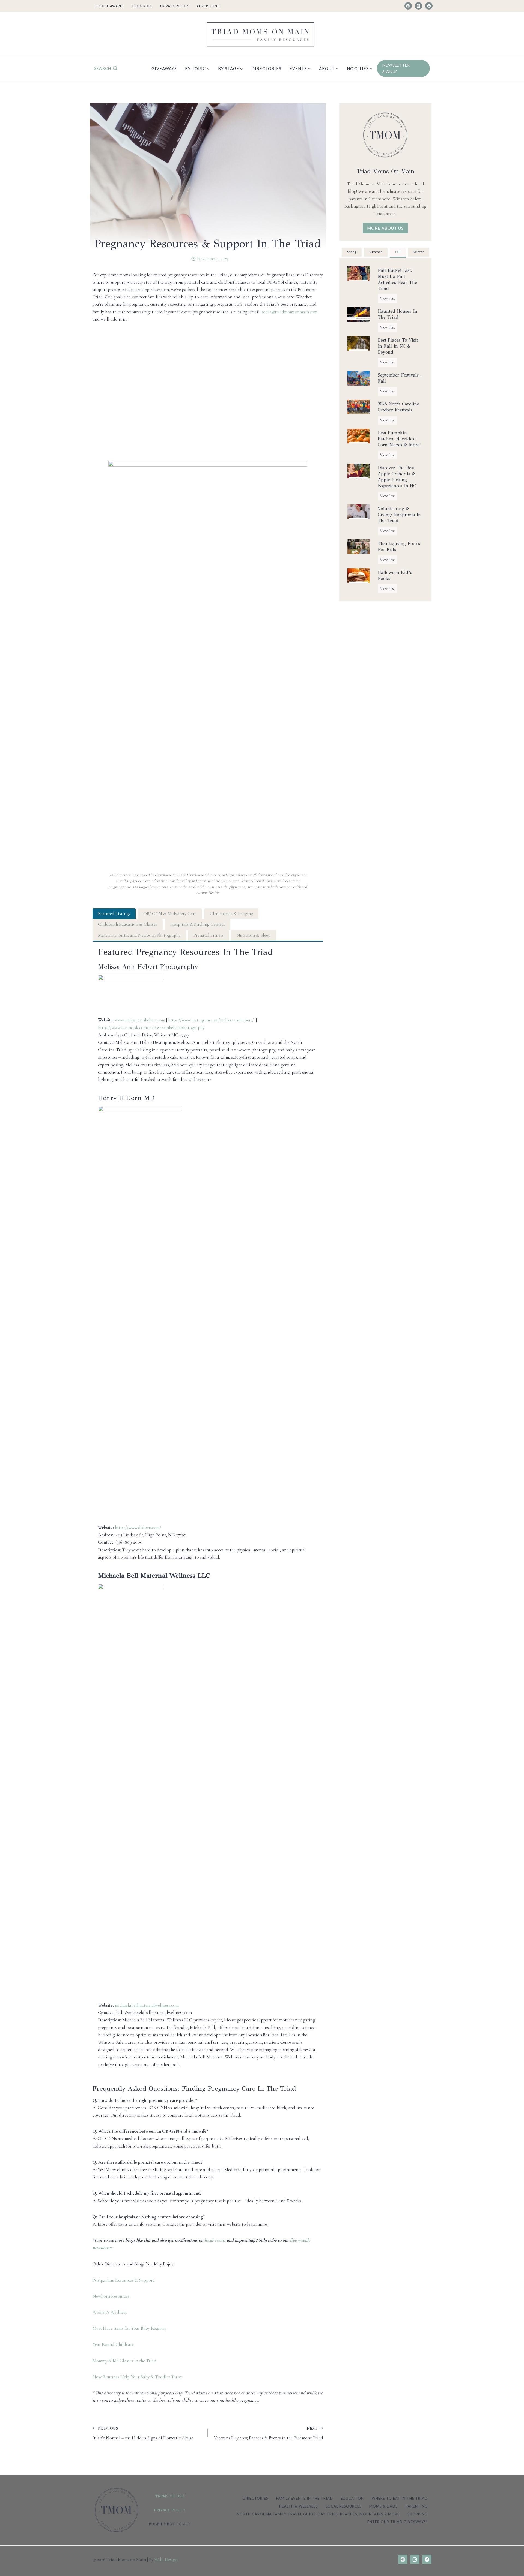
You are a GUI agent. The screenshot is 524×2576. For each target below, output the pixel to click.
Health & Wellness (299, 2506)
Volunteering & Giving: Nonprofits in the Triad (399, 515)
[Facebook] (429, 6)
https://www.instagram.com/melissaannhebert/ (211, 1020)
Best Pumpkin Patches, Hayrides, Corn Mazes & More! (399, 439)
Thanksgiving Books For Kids (399, 547)
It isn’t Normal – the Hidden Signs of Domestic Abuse (143, 2433)
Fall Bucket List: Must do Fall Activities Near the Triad (397, 279)
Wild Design (166, 2560)
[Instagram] (419, 6)
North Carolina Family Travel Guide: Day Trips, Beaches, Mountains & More (318, 2514)
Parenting (417, 2506)
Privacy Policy (174, 6)
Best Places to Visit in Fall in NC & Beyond (398, 346)
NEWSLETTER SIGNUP (396, 68)
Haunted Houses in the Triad (398, 314)
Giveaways (164, 68)
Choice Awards (110, 6)
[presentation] (358, 273)
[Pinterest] (408, 6)
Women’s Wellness (110, 2312)
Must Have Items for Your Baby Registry (129, 2328)
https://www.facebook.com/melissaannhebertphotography (151, 1028)
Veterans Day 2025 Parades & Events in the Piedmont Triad (268, 2433)
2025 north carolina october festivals (399, 407)
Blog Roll (142, 6)
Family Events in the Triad (305, 2498)
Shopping (418, 2514)
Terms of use (170, 2496)
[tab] (114, 914)
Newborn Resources (111, 2296)
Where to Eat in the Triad (400, 2498)
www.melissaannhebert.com (140, 1020)
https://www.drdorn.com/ (138, 1527)
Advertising (208, 6)
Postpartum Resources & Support (123, 2280)
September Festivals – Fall (400, 378)
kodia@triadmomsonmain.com (289, 312)
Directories (266, 68)
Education (352, 2498)
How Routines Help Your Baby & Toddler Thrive (138, 2377)
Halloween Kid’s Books (395, 575)
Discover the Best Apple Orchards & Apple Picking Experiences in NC (397, 477)
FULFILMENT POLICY (170, 2524)
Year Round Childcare (113, 2344)
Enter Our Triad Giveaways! (398, 2522)
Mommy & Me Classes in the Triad (124, 2361)
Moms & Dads (383, 2506)
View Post (389, 299)
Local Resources (344, 2506)
